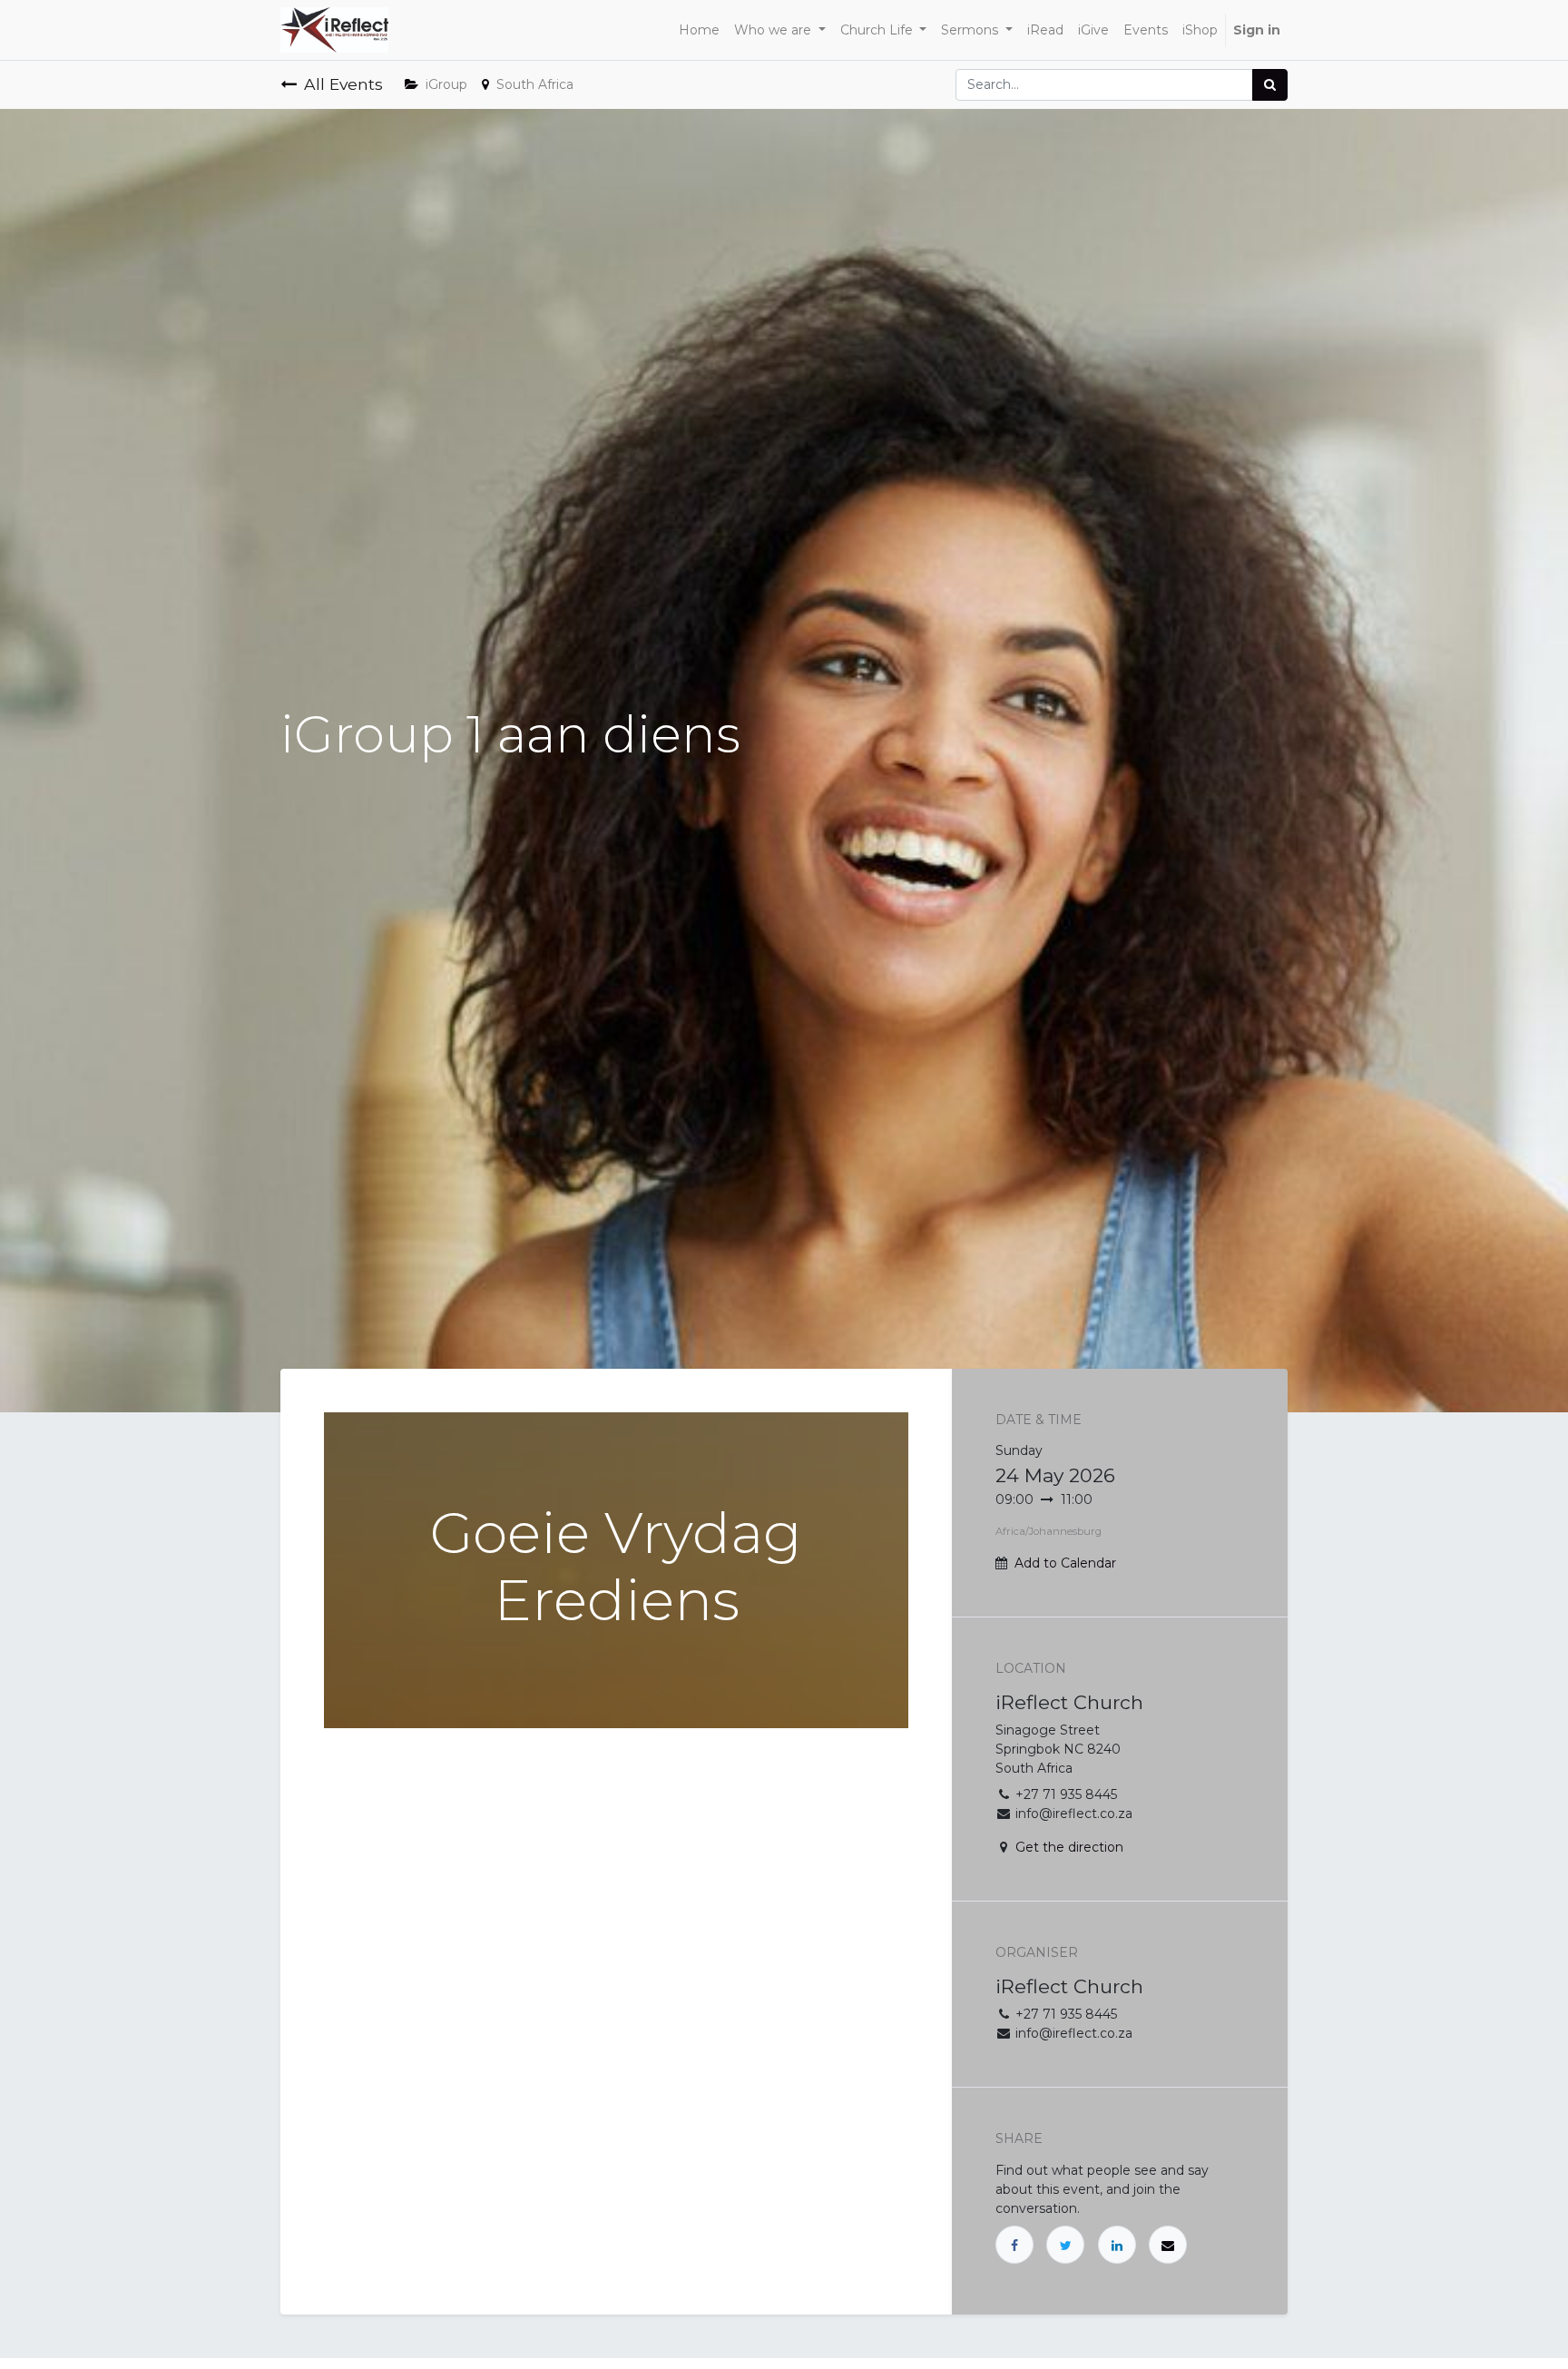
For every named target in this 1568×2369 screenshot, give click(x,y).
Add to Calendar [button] (1065, 1563)
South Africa (535, 84)
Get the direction (1069, 1847)
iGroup (446, 84)
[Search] (1270, 85)
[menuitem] (699, 30)
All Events (343, 84)
